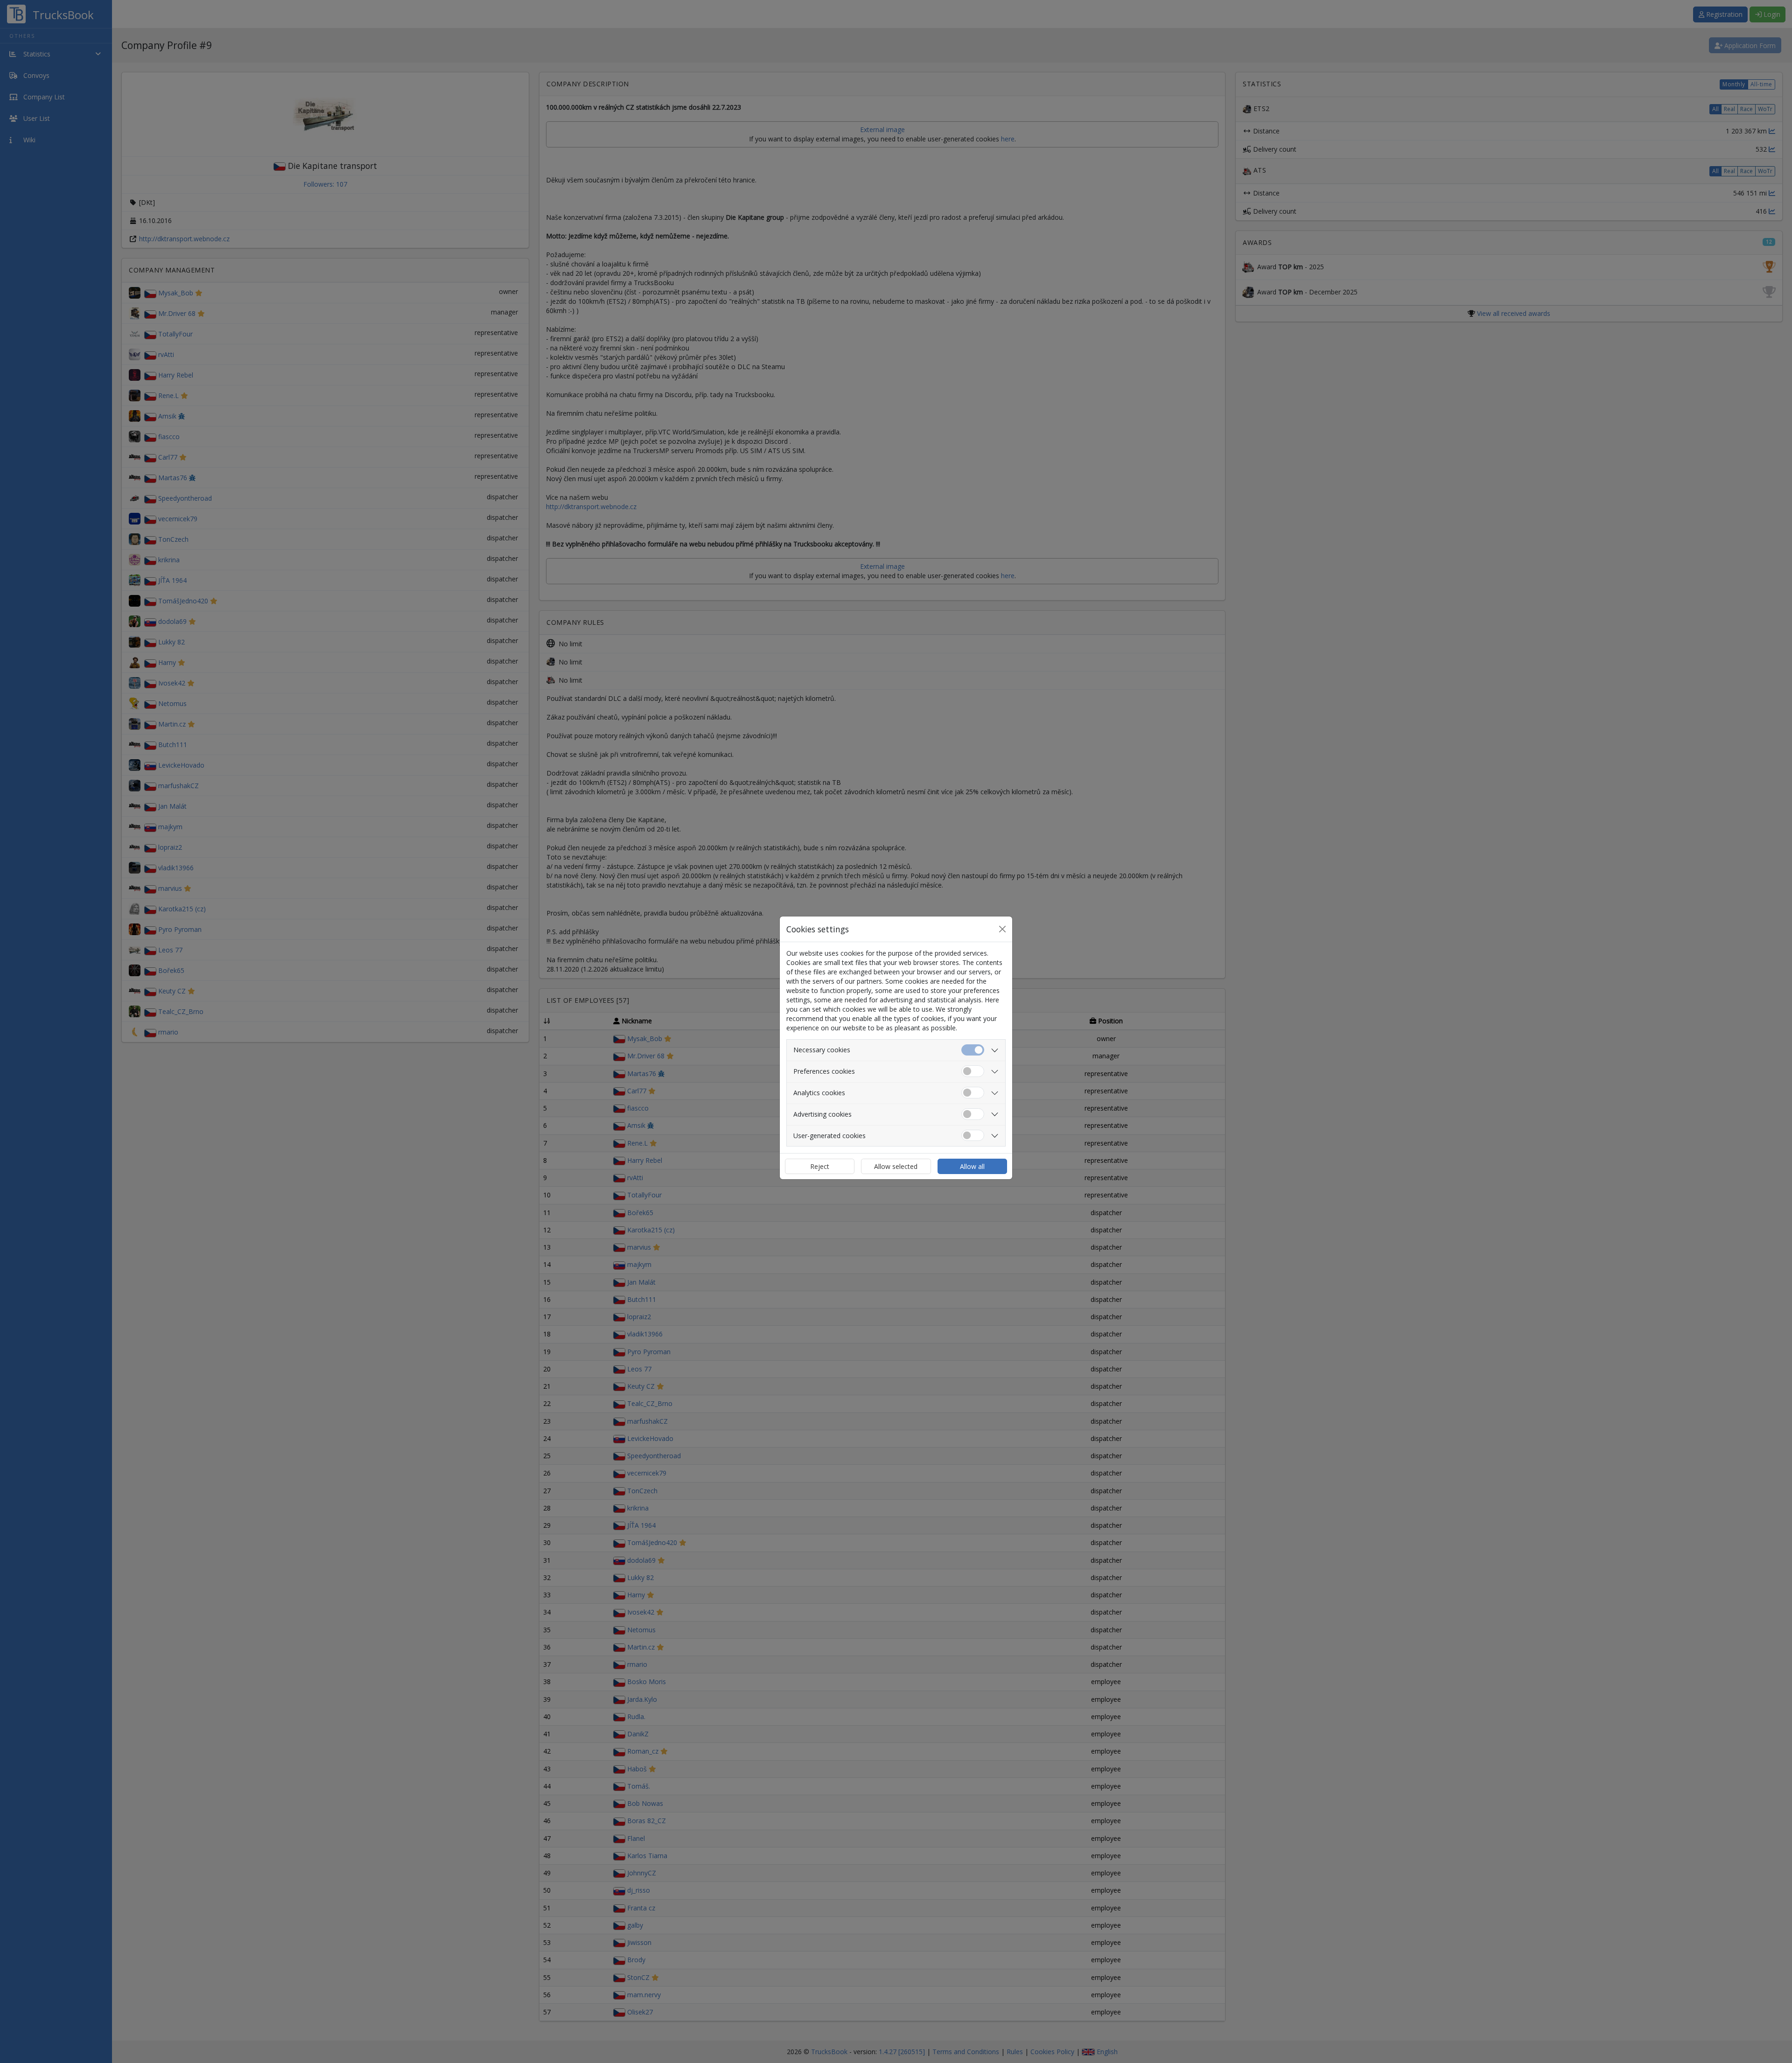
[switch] (973, 1071)
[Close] (1002, 929)
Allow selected (896, 1166)
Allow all (972, 1166)
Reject (820, 1166)
